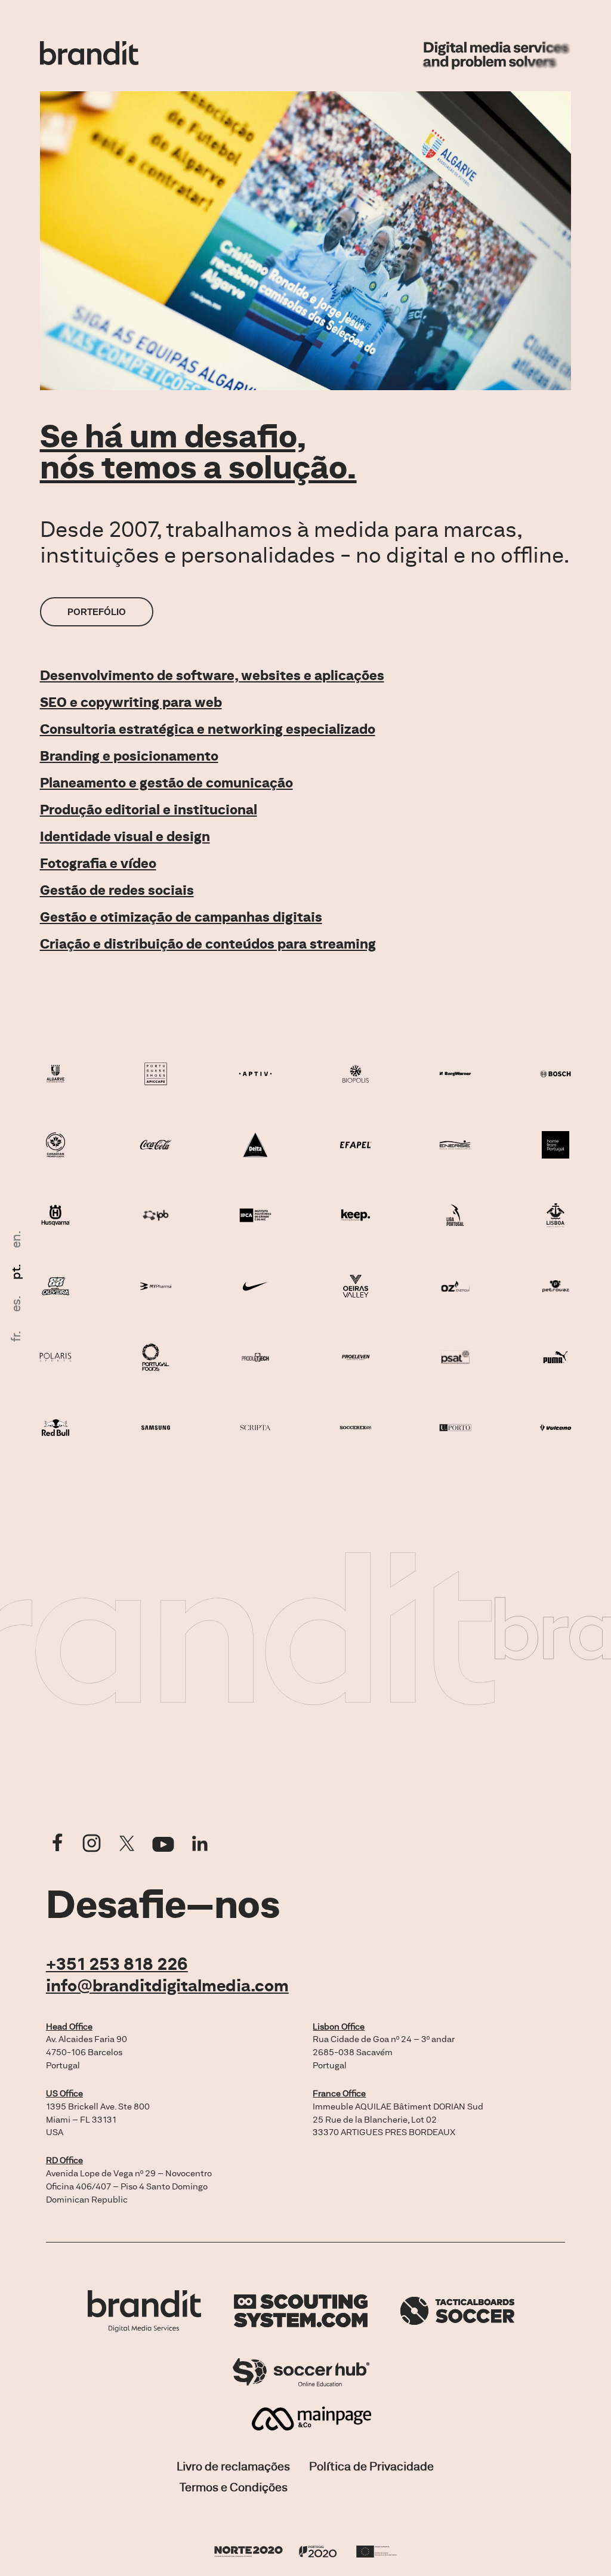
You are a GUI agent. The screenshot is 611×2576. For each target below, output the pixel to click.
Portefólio (97, 612)
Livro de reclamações (233, 2466)
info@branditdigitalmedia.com (167, 1985)
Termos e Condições (234, 2487)
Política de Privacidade (371, 2466)
